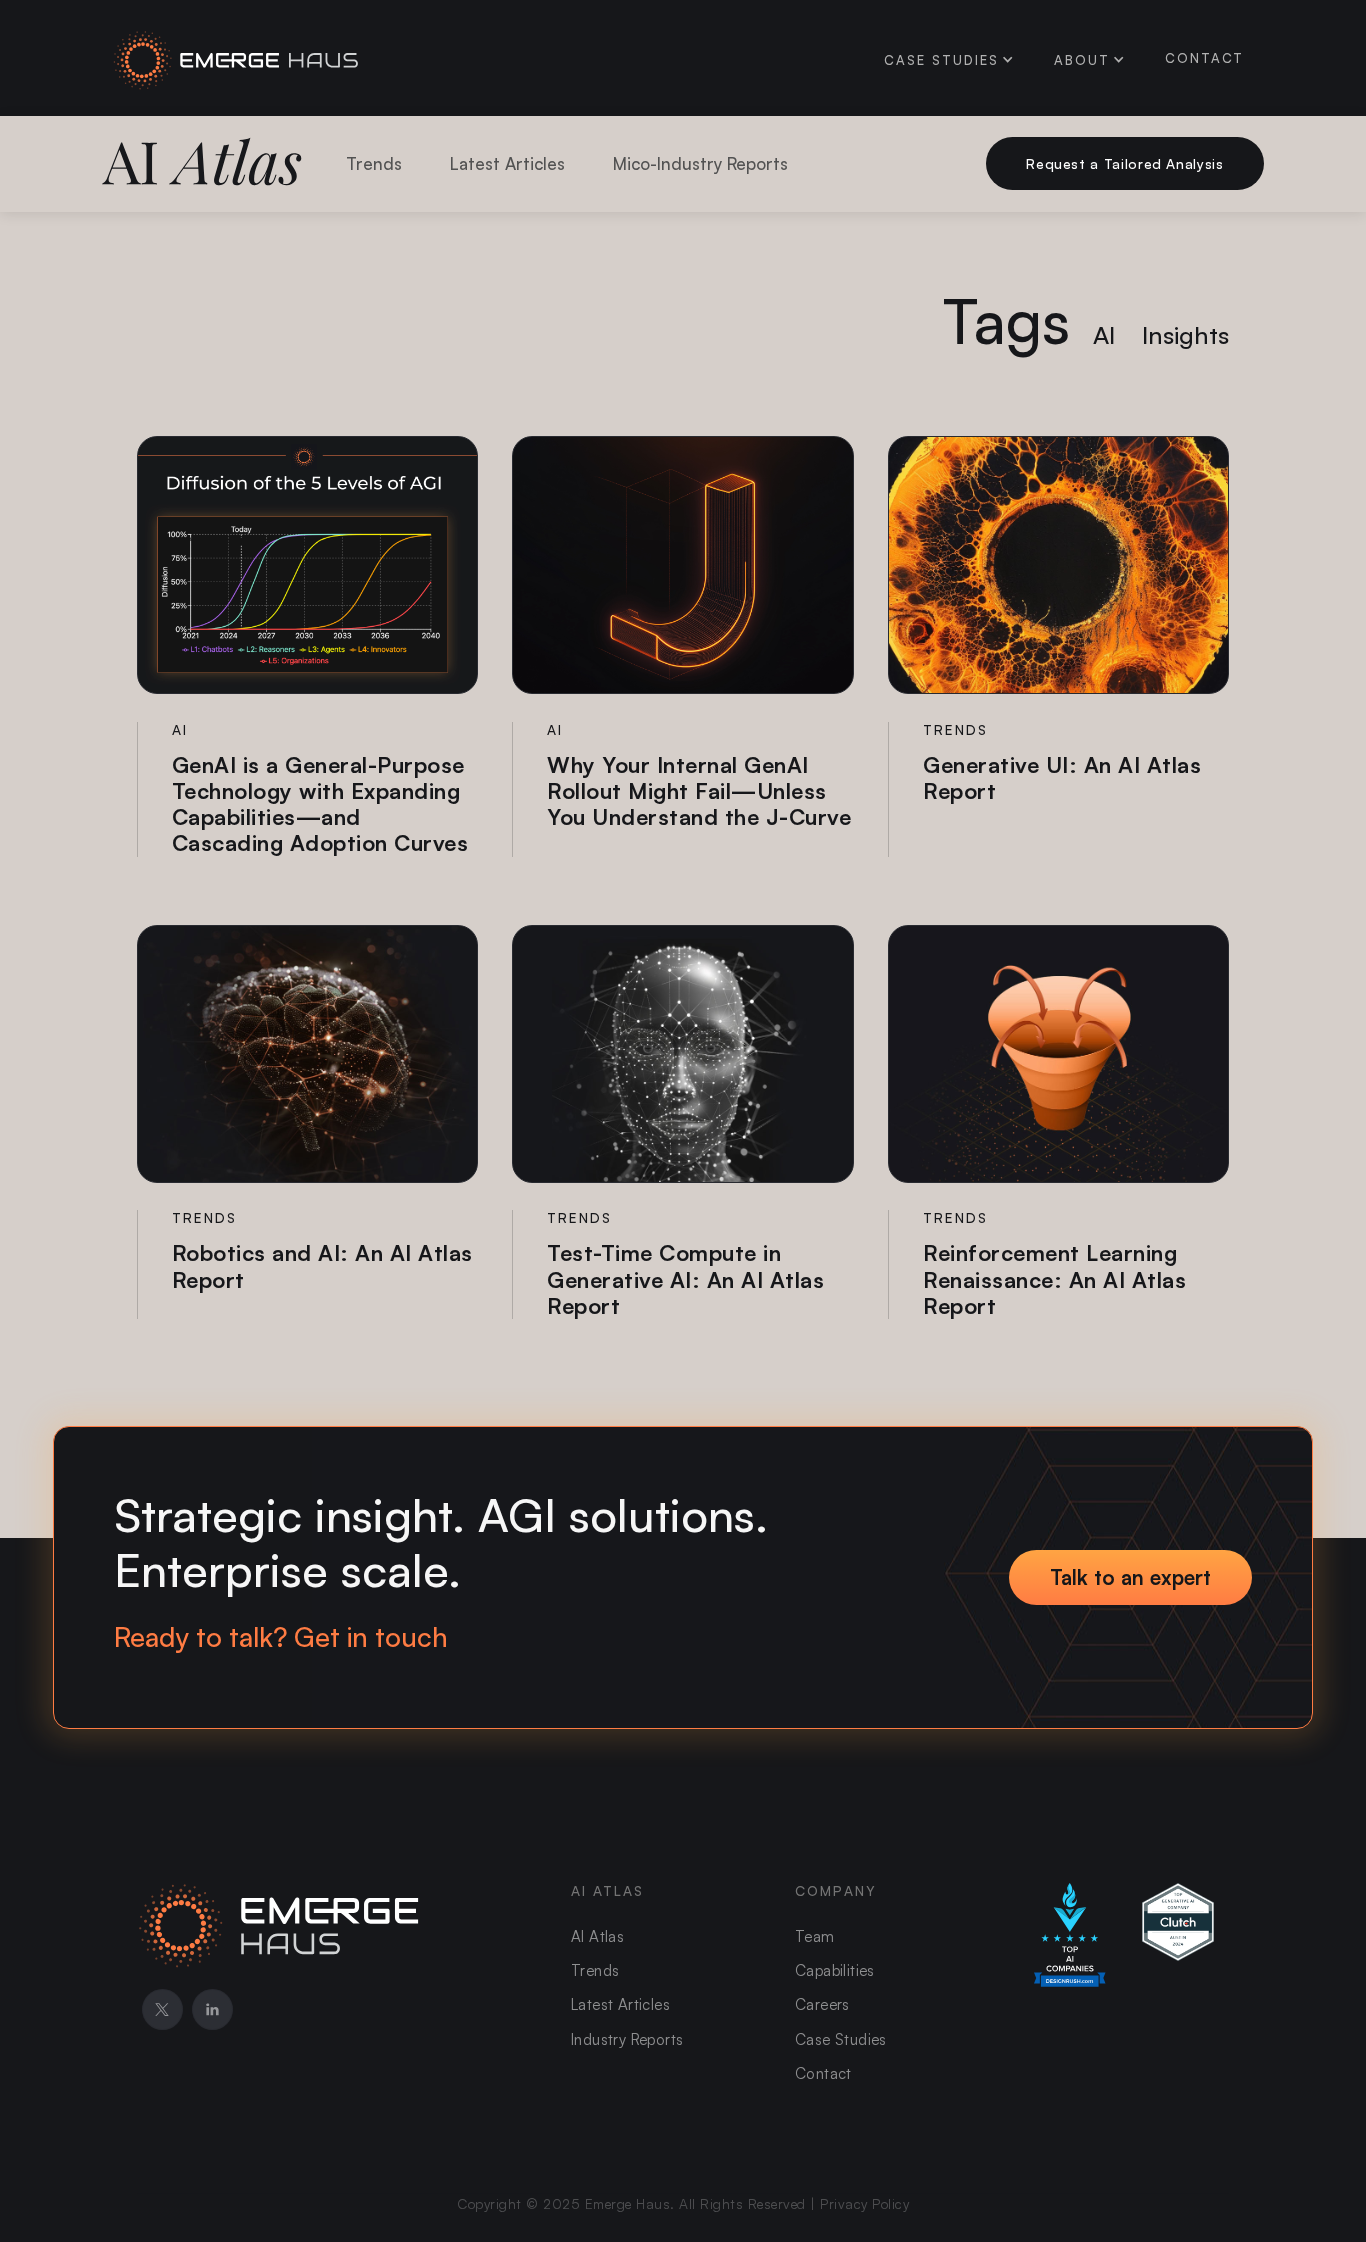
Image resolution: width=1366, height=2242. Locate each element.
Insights (1185, 334)
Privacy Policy (864, 2203)
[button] (941, 60)
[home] (237, 57)
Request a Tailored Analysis (1124, 163)
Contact (1204, 58)
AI (1104, 334)
